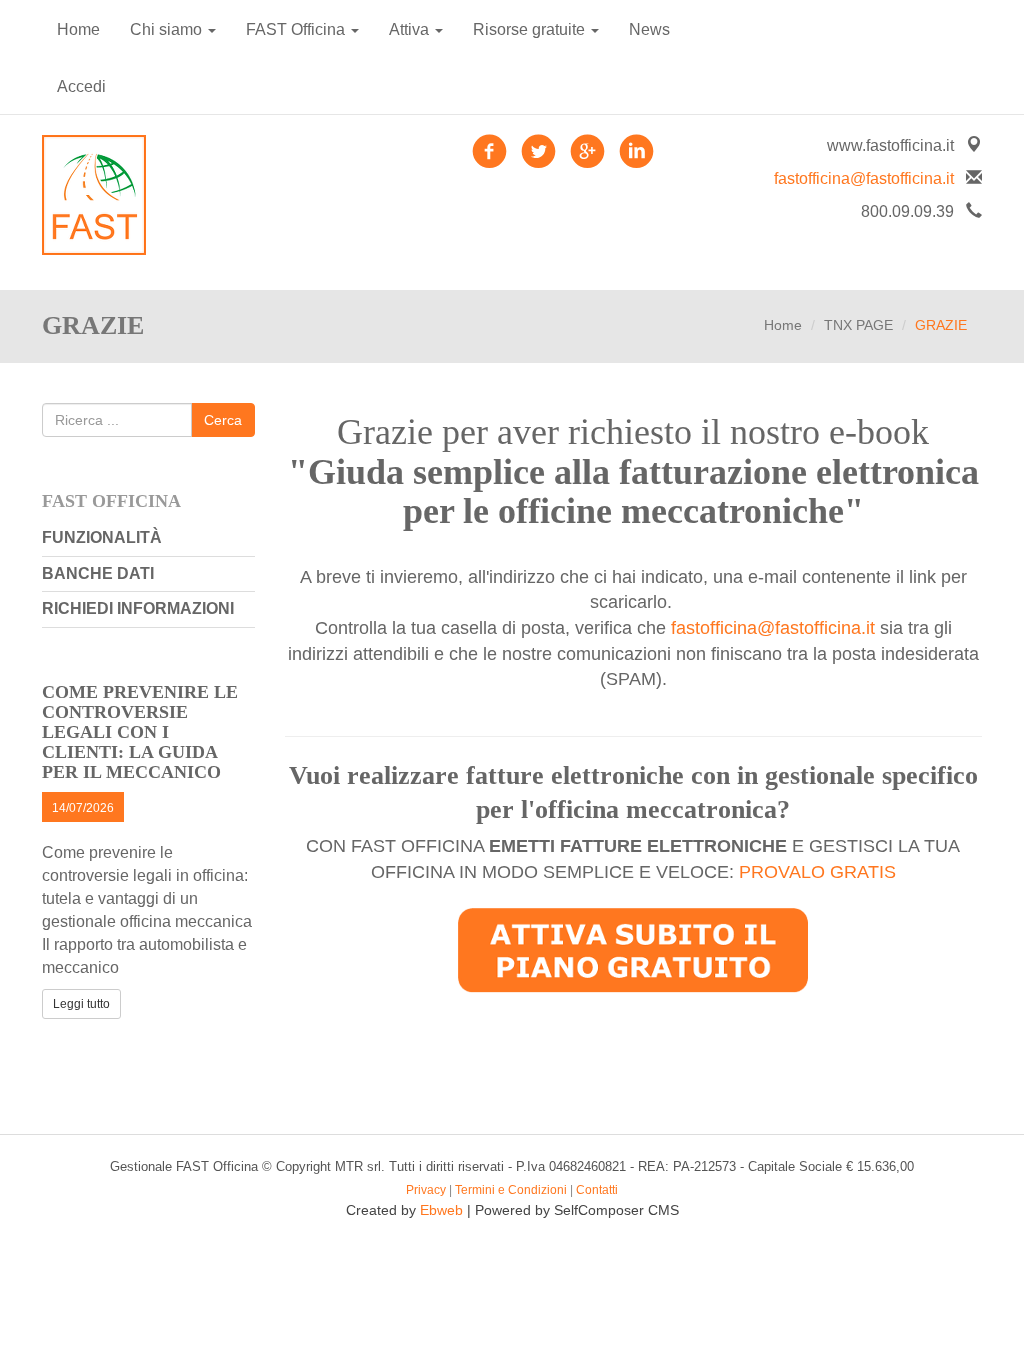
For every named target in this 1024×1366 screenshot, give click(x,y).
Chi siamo (168, 29)
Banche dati (98, 573)
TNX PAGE (858, 325)
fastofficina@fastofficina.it (864, 178)
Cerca (223, 420)
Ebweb (441, 1210)
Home (78, 29)
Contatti (597, 1190)
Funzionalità (102, 537)
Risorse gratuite (531, 29)
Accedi (81, 86)
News (649, 29)
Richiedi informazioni (138, 608)
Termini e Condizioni (511, 1190)
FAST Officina (297, 29)
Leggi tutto (81, 1004)
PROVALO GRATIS (817, 872)
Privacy (426, 1190)
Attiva (411, 29)
